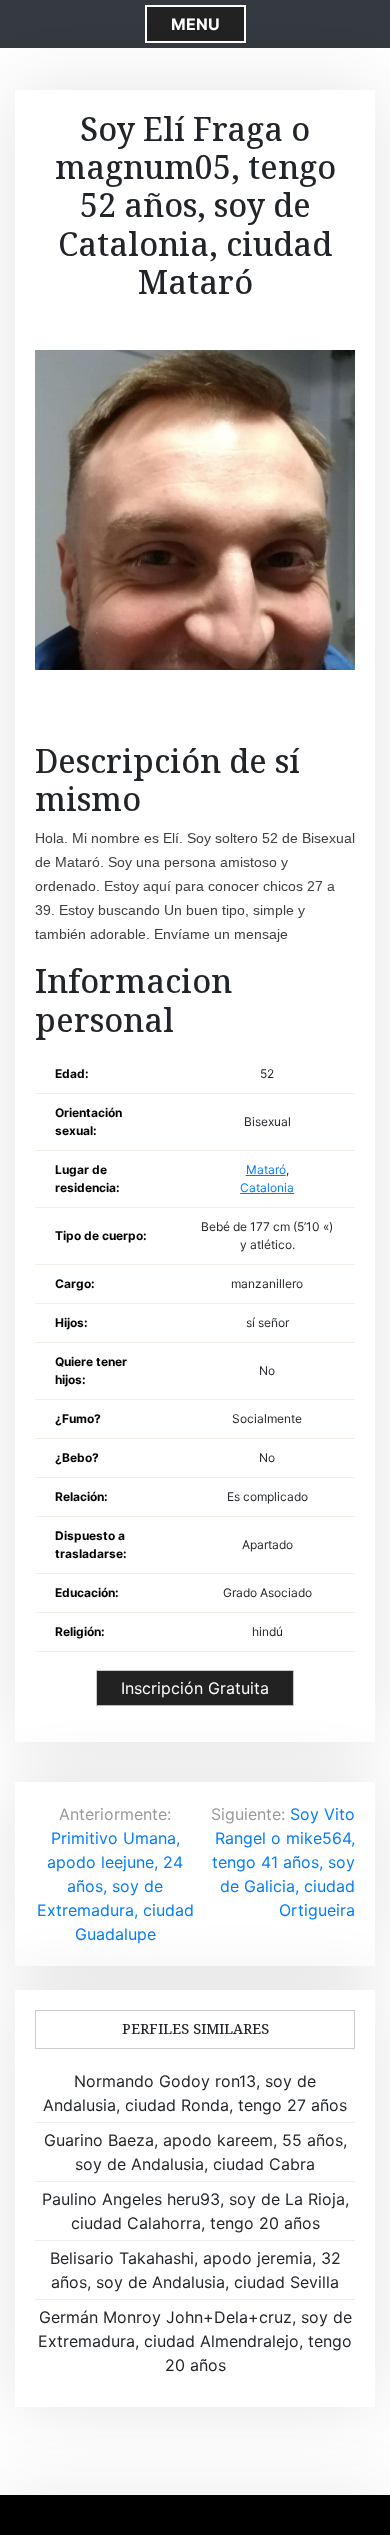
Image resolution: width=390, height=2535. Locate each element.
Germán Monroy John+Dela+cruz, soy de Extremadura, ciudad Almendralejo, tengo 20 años (195, 2341)
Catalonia (267, 1187)
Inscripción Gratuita (195, 1688)
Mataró (266, 1169)
